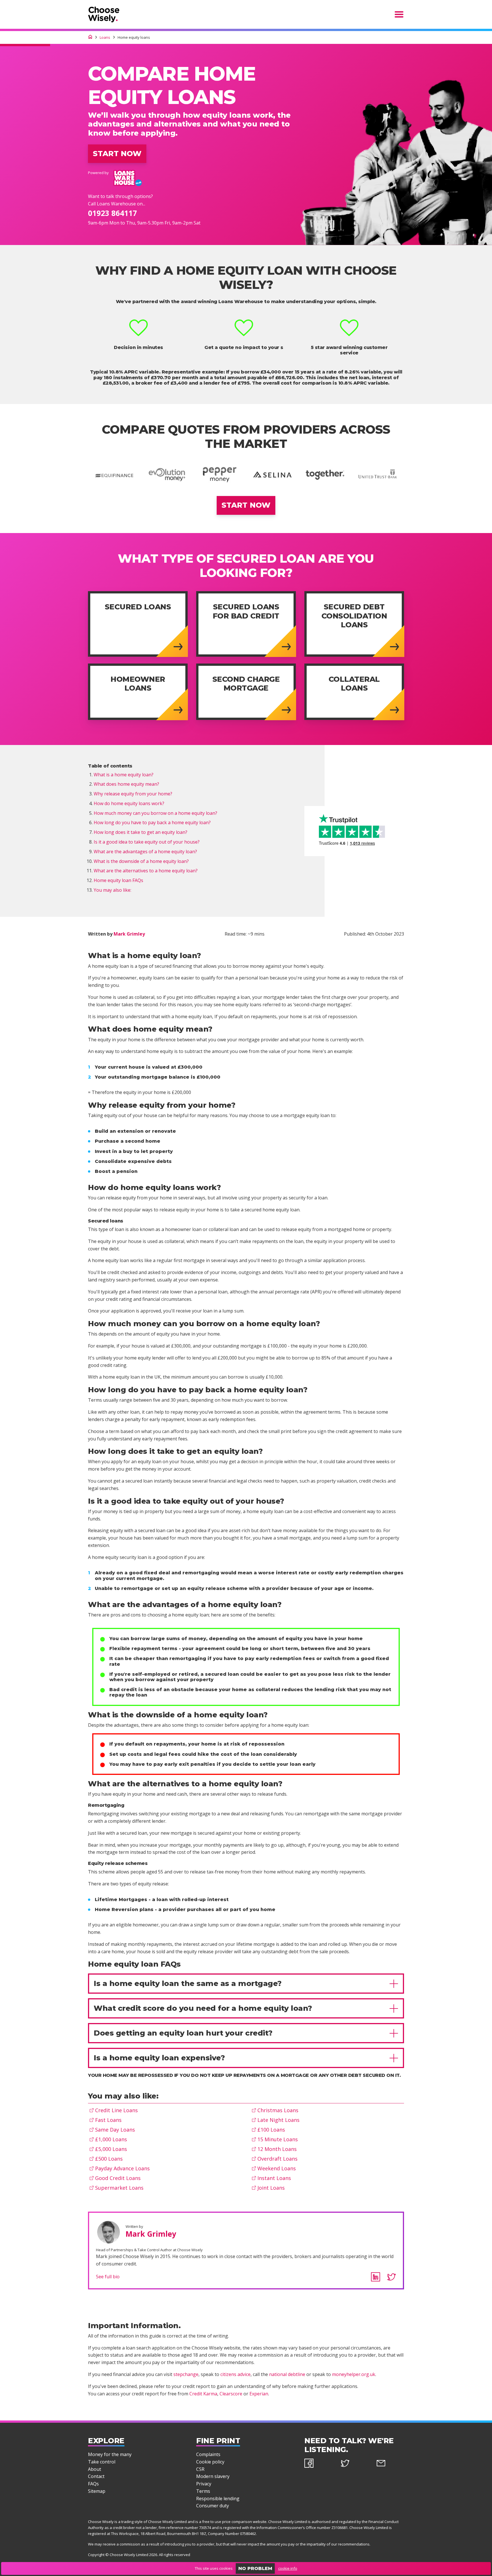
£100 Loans (271, 2130)
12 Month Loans (277, 2149)
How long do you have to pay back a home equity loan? (152, 822)
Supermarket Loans (119, 2188)
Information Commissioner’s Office (286, 2528)
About (95, 2469)
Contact (96, 2476)
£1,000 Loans (111, 2139)
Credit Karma (203, 2394)
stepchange (186, 2374)
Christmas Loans (278, 2110)
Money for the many (110, 2454)
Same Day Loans (115, 2130)
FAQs (93, 2484)
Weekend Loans (277, 2168)
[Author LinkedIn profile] (376, 2277)
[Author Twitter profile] (391, 2277)
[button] (246, 1984)
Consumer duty (213, 2506)
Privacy (204, 2484)
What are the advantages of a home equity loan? (145, 852)
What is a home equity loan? (124, 775)
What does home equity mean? (126, 784)
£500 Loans (109, 2159)
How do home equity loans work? (129, 803)
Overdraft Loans (277, 2159)
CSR (200, 2469)
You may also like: (112, 890)
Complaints (208, 2454)
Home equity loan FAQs (118, 880)
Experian (259, 2394)
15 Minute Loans (278, 2139)
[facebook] (318, 2464)
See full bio (108, 2277)
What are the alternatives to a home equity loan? (146, 871)
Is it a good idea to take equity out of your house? (147, 842)
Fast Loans (108, 2120)
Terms (203, 2491)
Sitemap (97, 2491)
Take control (102, 2462)
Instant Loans (274, 2178)
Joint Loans (271, 2188)
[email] (390, 2464)
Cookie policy (210, 2462)
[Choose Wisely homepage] (90, 37)
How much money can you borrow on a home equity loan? (155, 813)
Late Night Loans (278, 2120)
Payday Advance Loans (122, 2168)
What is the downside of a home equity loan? (141, 861)
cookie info (288, 2568)
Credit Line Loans (116, 2110)
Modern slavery (213, 2476)
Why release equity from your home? (133, 794)
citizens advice (235, 2374)
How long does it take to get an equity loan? (141, 832)
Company (216, 2534)
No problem (255, 2568)
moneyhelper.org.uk (354, 2374)
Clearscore (231, 2394)
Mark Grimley (129, 934)
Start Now (117, 154)
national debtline (287, 2374)
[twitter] (354, 2464)
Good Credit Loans (118, 2178)
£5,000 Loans (111, 2149)
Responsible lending (218, 2499)
